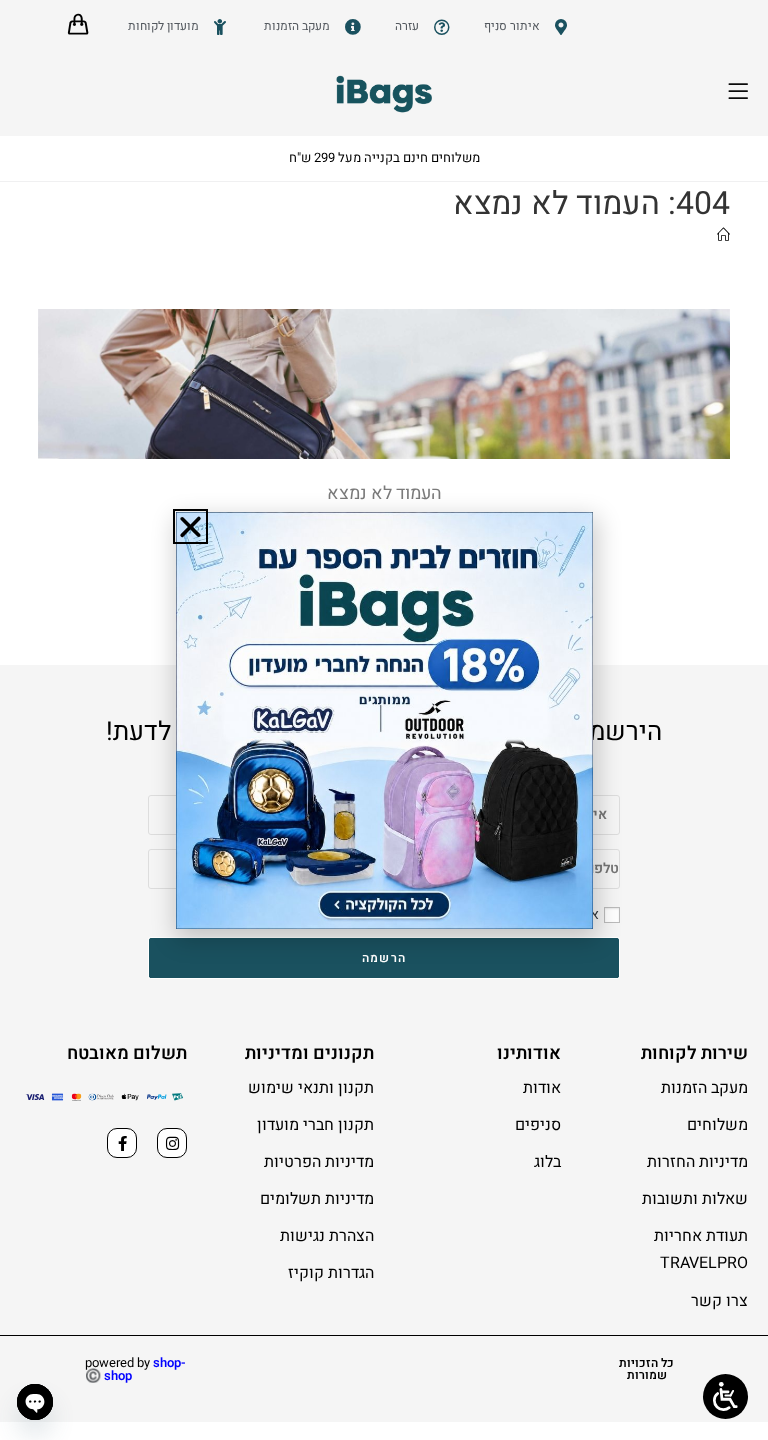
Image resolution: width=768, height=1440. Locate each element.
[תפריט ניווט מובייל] (750, 95)
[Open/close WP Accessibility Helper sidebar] (725, 1396)
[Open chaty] (35, 1402)
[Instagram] (172, 1143)
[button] (190, 526)
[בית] (723, 235)
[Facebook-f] (122, 1143)
